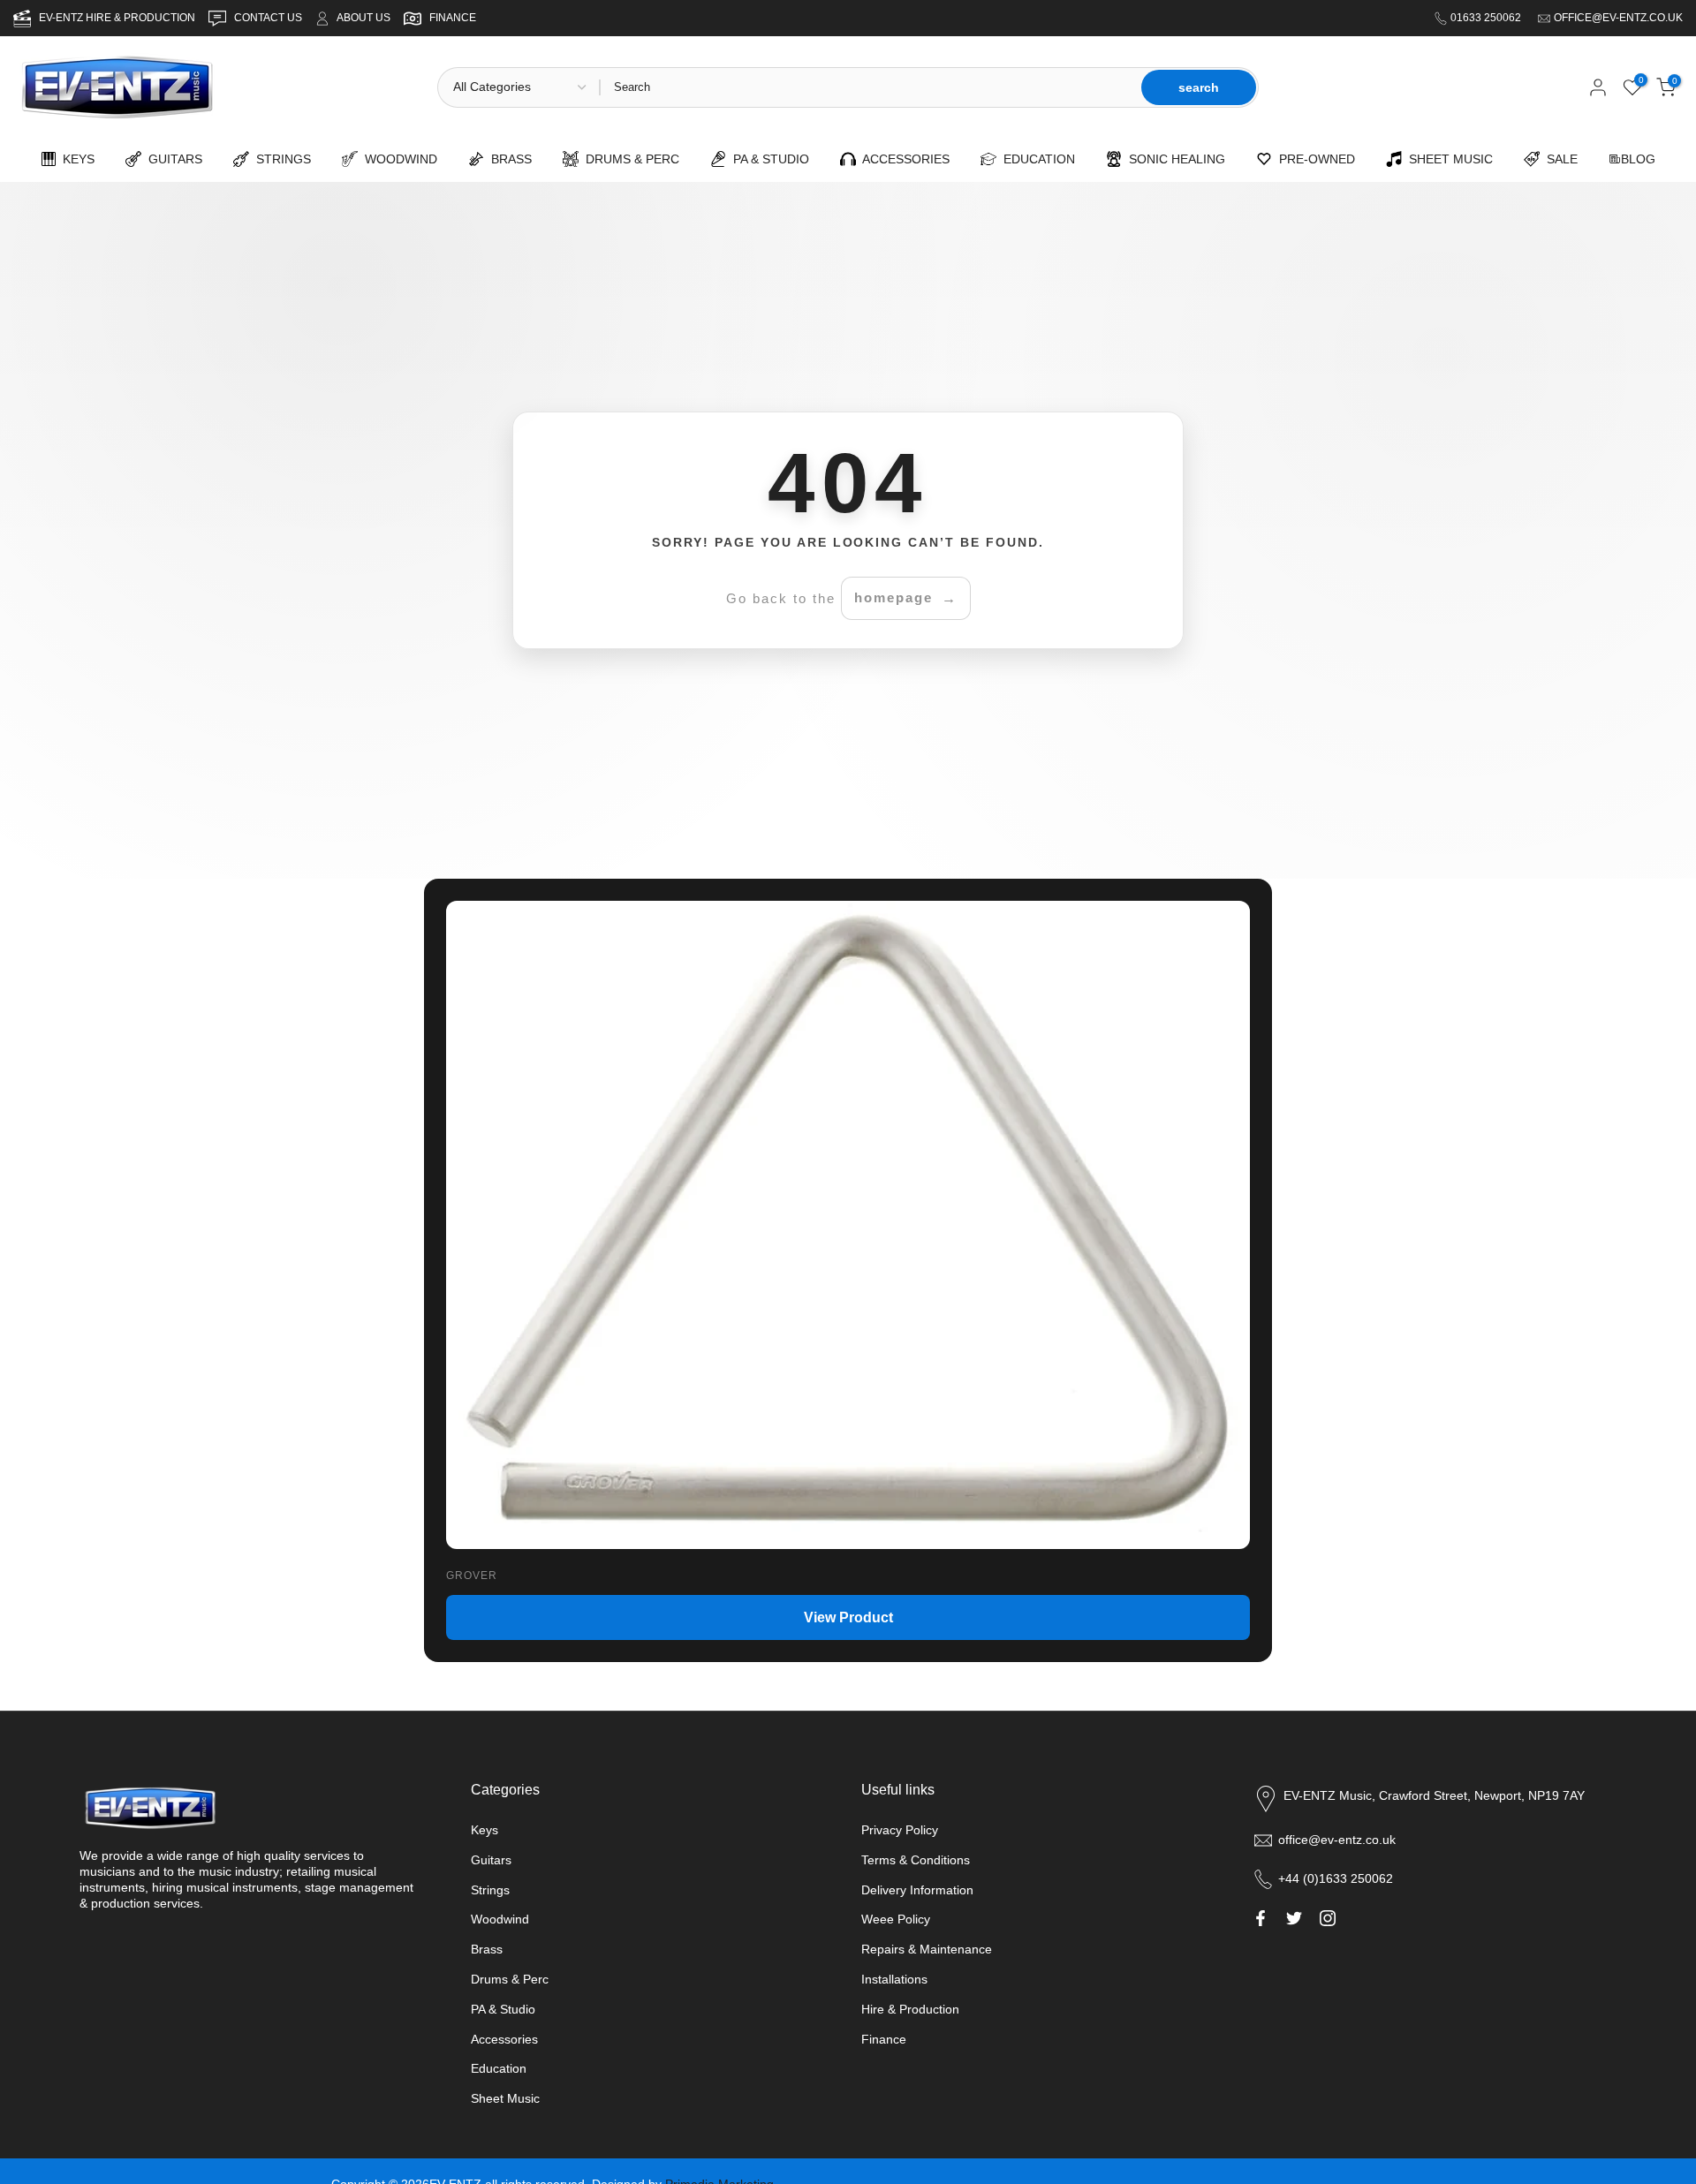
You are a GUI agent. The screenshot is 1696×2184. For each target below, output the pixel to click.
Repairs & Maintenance (927, 1949)
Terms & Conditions (916, 1860)
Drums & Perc (510, 1979)
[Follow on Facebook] (1261, 1918)
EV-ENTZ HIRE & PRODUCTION (118, 18)
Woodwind (500, 1919)
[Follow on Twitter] (1294, 1918)
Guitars (491, 1860)
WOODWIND (397, 159)
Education (499, 2068)
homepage (893, 597)
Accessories (504, 2039)
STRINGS (280, 159)
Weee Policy (896, 1919)
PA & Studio (503, 2009)
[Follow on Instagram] (1328, 1918)
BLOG (1638, 159)
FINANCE (453, 18)
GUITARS (172, 159)
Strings (490, 1890)
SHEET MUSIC (1447, 159)
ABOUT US (363, 18)
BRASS (508, 159)
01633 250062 (1487, 18)
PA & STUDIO (768, 159)
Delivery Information (917, 1890)
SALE (1559, 159)
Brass (487, 1949)
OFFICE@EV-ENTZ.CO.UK (1618, 18)
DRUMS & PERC (629, 159)
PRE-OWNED (1314, 159)
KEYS (75, 159)
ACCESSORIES (903, 159)
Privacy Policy (900, 1830)
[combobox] (869, 87)
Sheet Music (505, 2098)
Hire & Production (910, 2009)
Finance (884, 2039)
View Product (848, 1617)
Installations (894, 1979)
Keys (485, 1830)
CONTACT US (269, 18)
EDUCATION (1036, 159)
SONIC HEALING (1174, 159)
